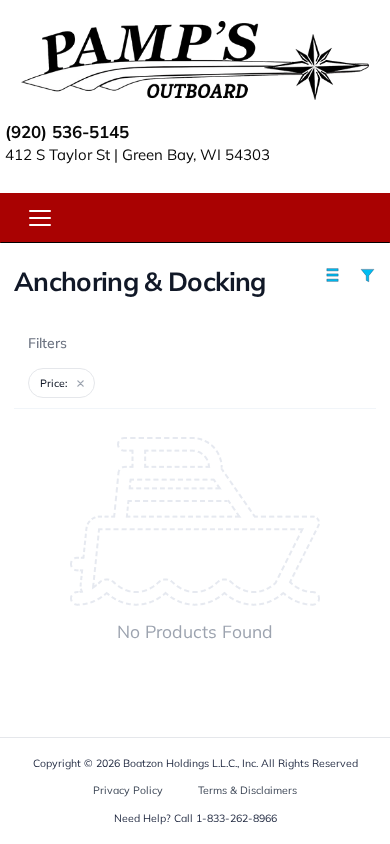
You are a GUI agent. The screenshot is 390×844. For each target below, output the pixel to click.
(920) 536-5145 (67, 131)
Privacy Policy (128, 790)
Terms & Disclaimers (247, 790)
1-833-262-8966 (236, 818)
